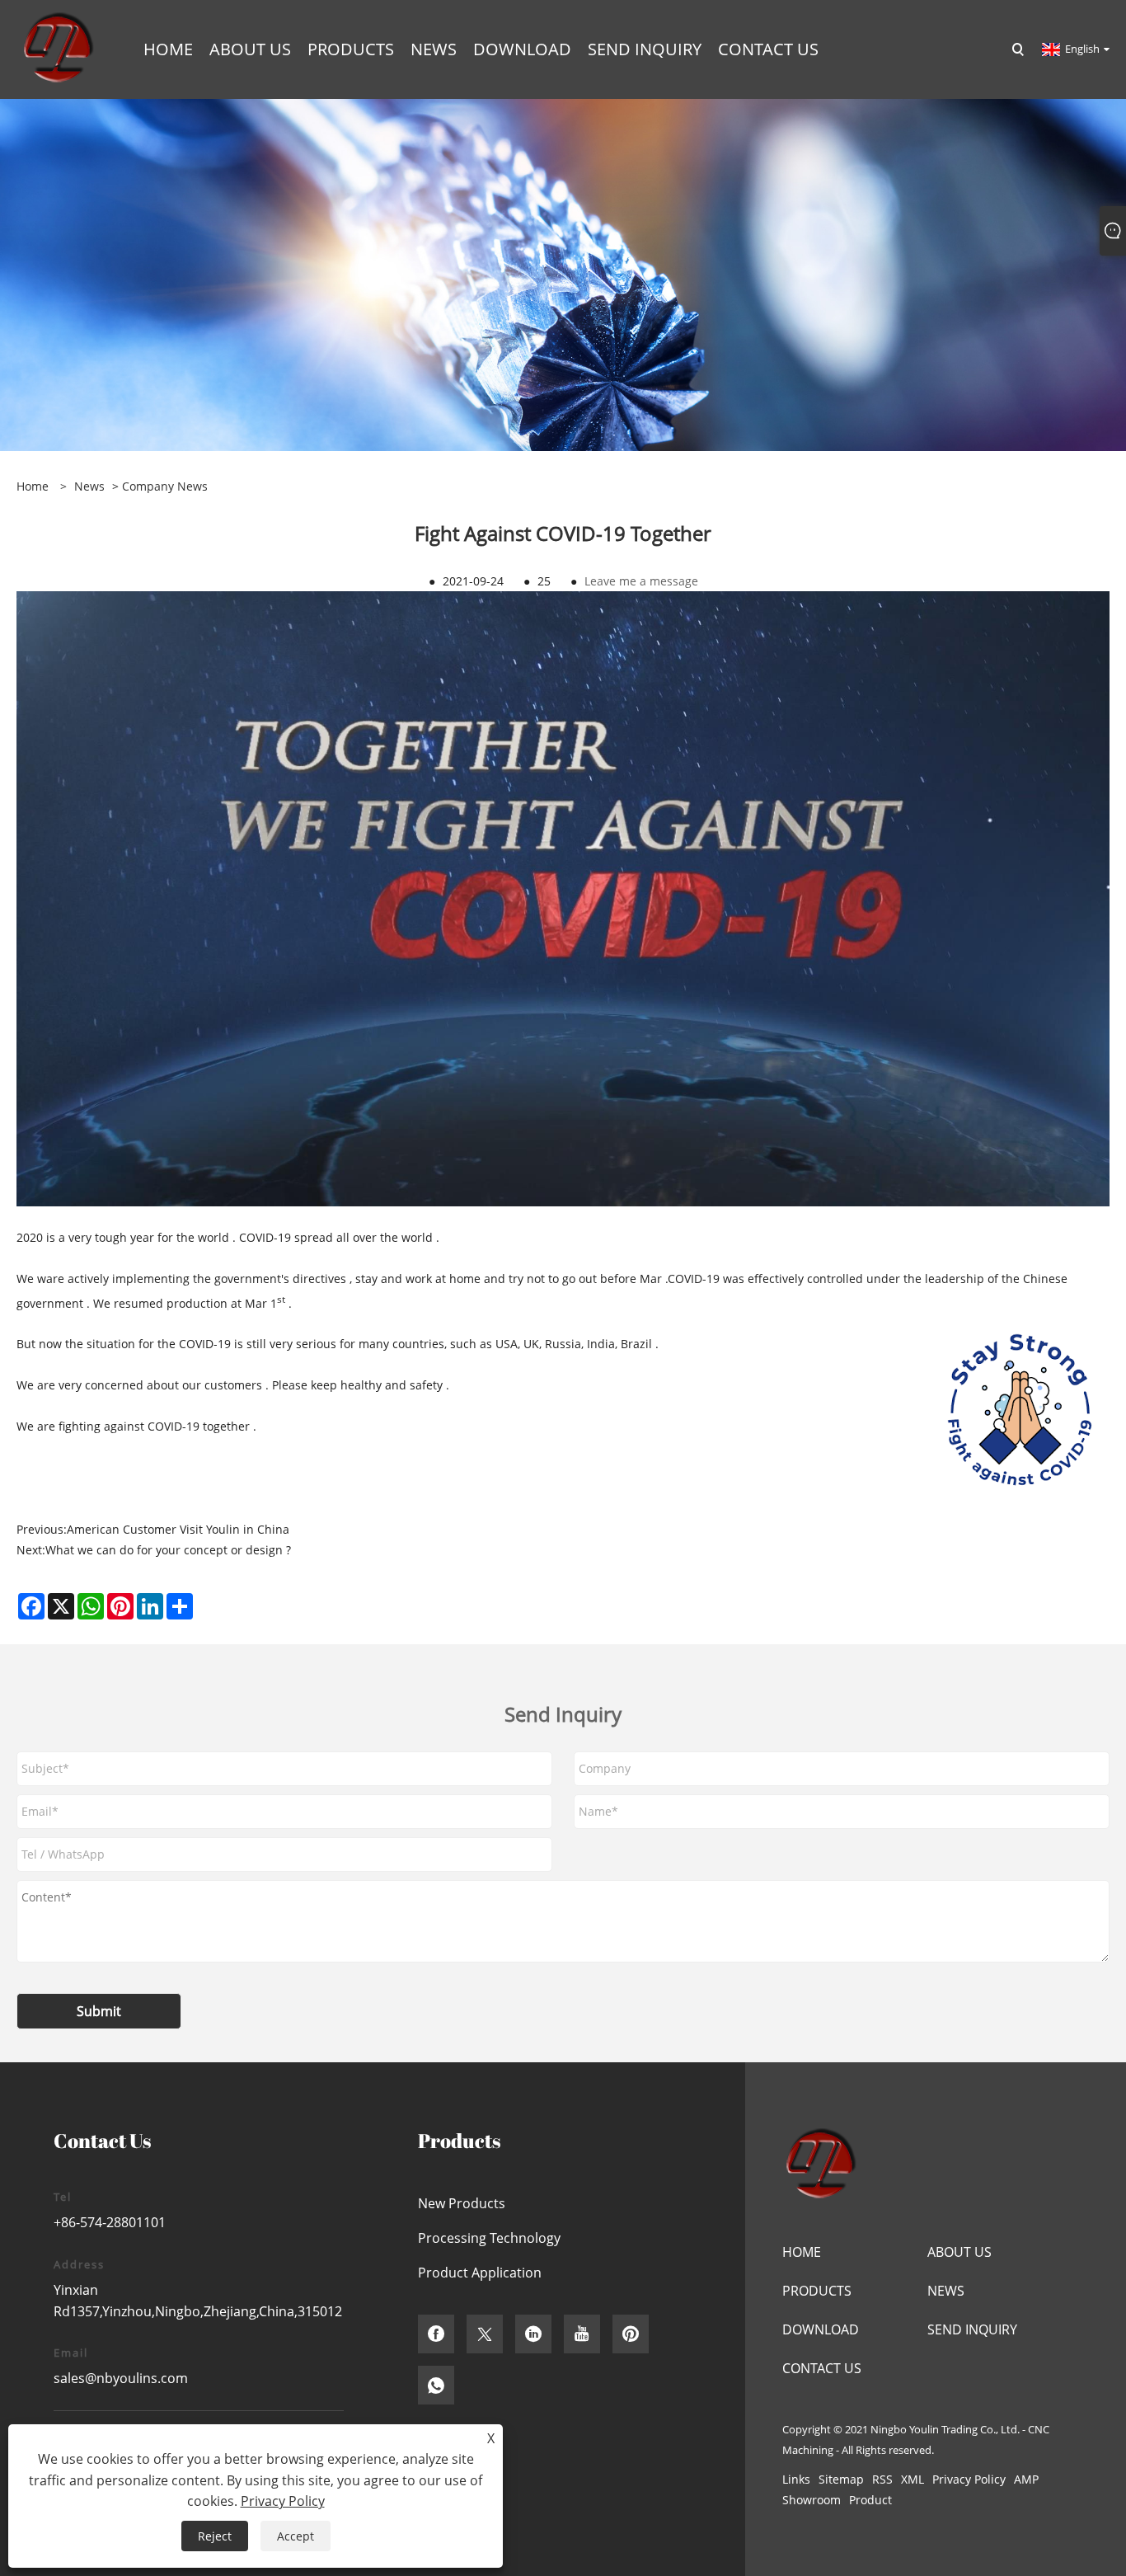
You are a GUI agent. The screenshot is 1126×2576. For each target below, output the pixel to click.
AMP (1026, 2479)
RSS (882, 2479)
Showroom (812, 2500)
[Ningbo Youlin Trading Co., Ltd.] (57, 48)
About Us (959, 2252)
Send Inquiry (972, 2329)
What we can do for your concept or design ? (168, 1550)
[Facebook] (436, 2334)
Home (802, 2252)
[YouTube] (582, 2334)
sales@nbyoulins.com (121, 2378)
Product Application (480, 2273)
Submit (99, 2011)
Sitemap (841, 2479)
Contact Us (822, 2368)
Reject (215, 2536)
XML (913, 2479)
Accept (296, 2536)
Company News (165, 486)
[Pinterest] (631, 2334)
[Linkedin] (533, 2334)
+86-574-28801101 (110, 2222)
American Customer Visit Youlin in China (178, 1529)
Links (796, 2479)
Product (870, 2500)
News (89, 486)
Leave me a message (641, 581)
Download (821, 2329)
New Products (462, 2203)
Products (817, 2291)
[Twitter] (485, 2334)
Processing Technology (489, 2238)
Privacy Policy (969, 2479)
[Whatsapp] (436, 2385)
